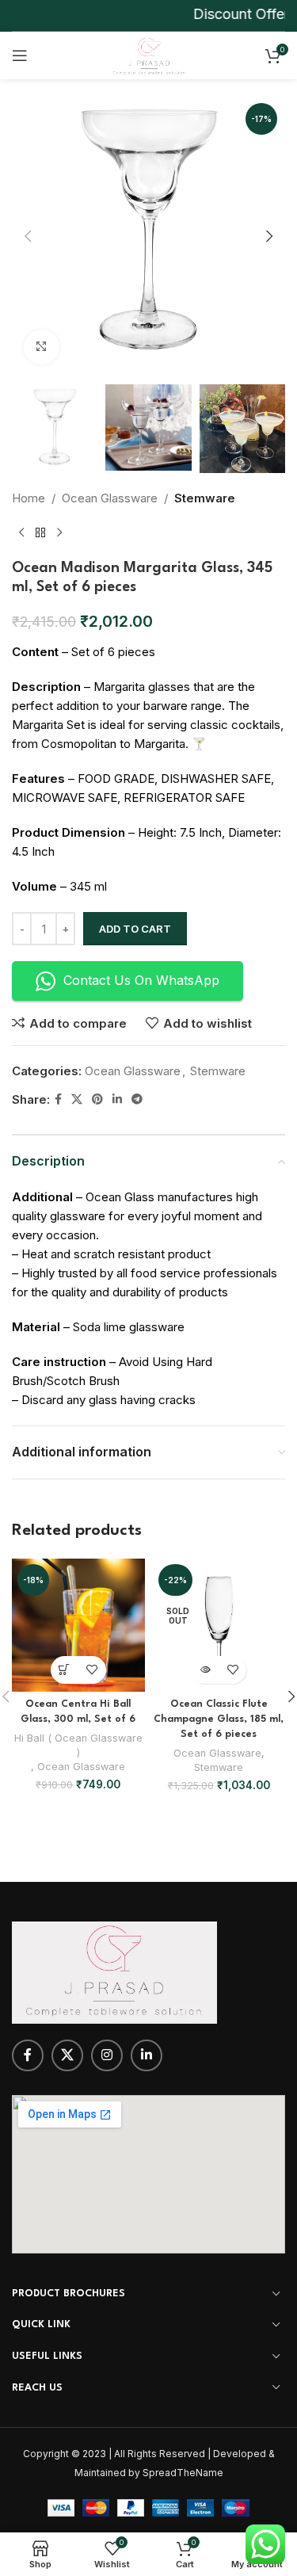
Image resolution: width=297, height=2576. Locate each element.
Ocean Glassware (110, 498)
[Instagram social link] (107, 2055)
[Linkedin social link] (117, 1099)
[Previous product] (21, 533)
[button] (28, 236)
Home (29, 498)
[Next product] (59, 533)
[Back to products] (40, 533)
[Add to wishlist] (92, 1670)
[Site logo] (148, 54)
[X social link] (77, 1099)
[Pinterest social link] (97, 1099)
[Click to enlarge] (42, 347)
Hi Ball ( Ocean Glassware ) (78, 1745)
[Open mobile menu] (20, 55)
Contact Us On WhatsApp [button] (141, 980)
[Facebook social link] (58, 1099)
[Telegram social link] (137, 1099)
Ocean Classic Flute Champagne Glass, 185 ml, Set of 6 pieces (219, 1719)
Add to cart (135, 929)
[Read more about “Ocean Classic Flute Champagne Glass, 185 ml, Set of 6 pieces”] (205, 1670)
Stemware (205, 498)
